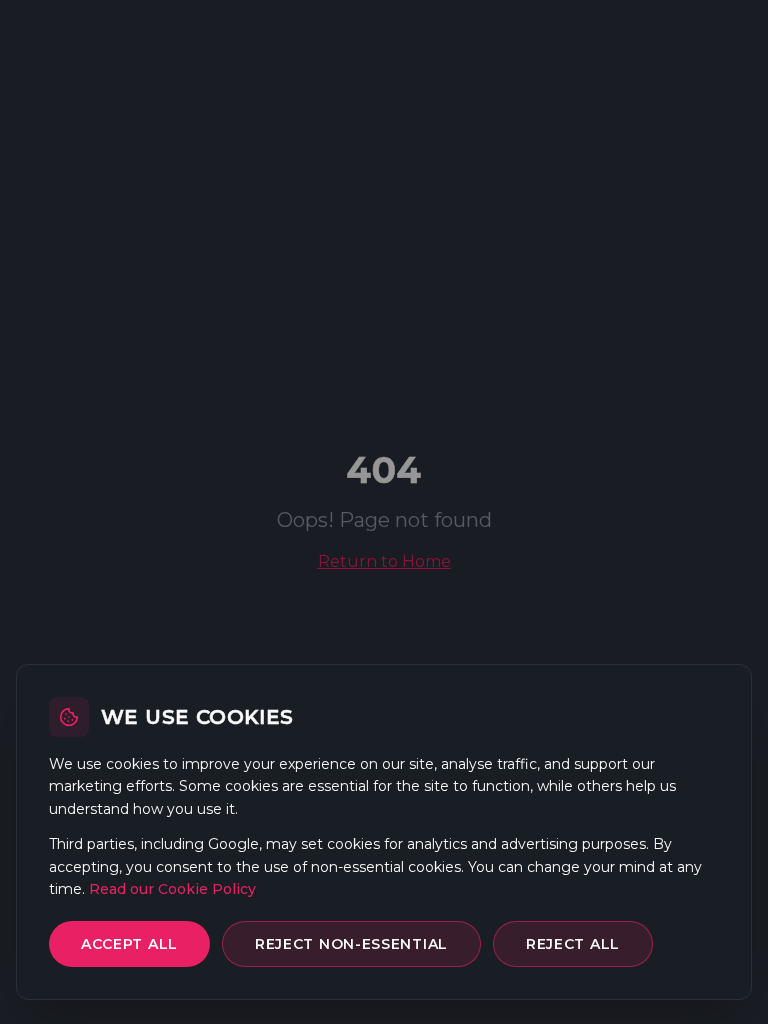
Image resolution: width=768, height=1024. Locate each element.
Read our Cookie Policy (172, 889)
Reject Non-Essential (351, 944)
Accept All (129, 944)
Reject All (573, 944)
